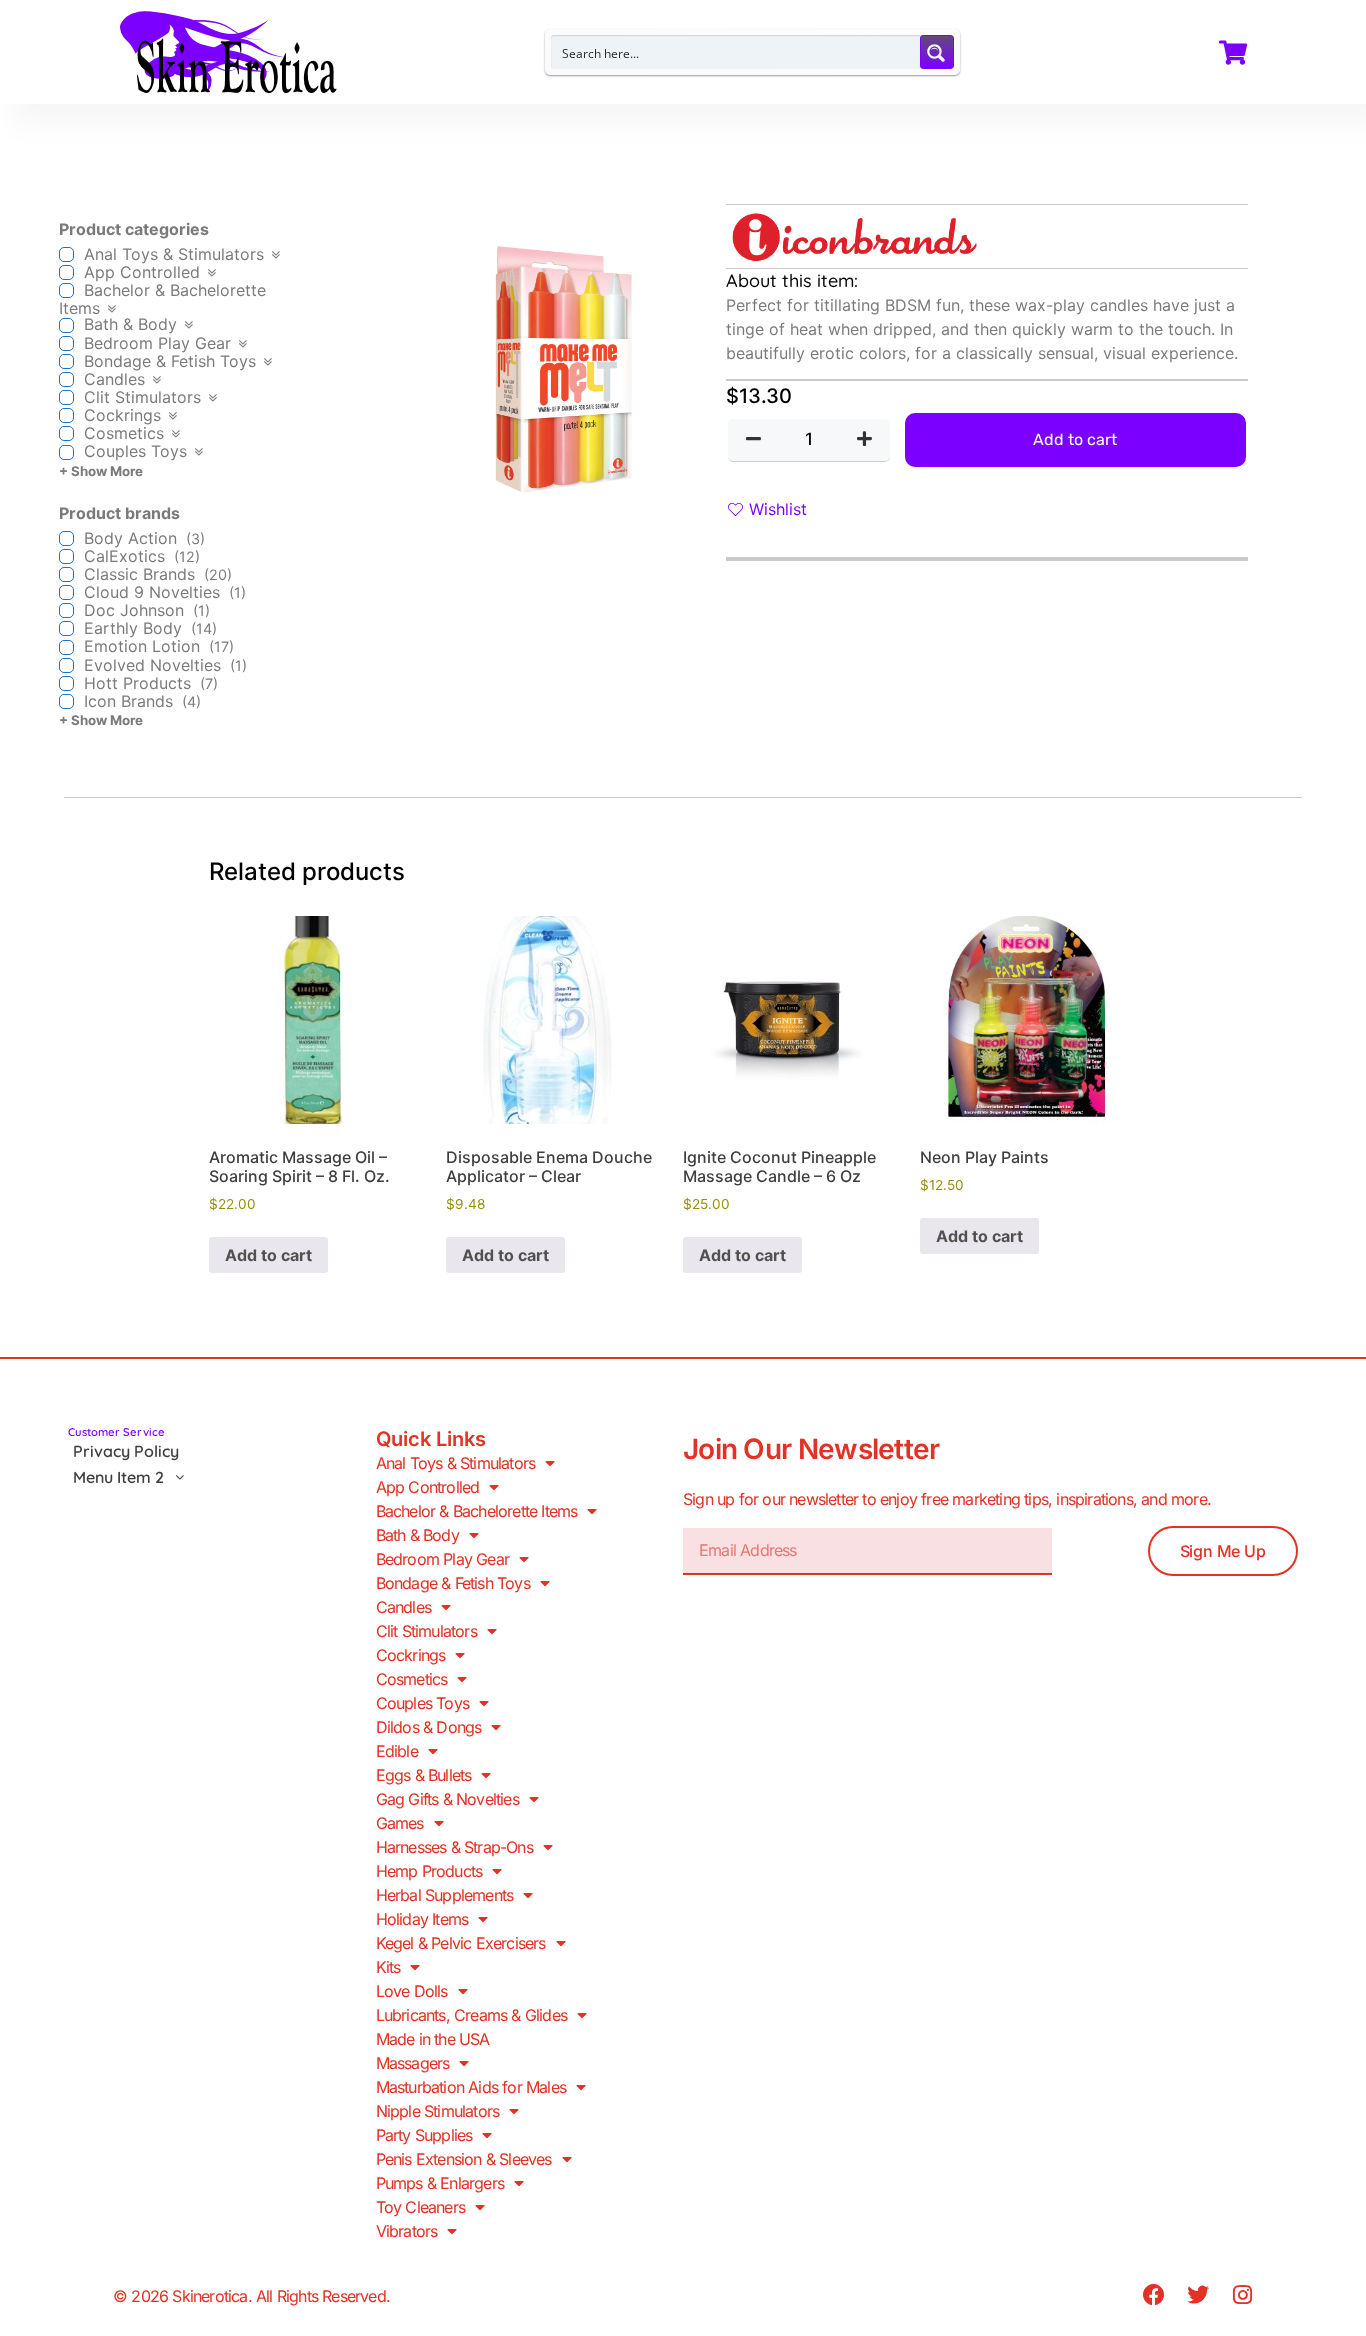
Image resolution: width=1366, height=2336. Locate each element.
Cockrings (411, 1655)
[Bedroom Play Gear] (66, 343)
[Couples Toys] (66, 452)
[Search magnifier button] (937, 52)
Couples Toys (422, 1703)
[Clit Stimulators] (66, 397)
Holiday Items (422, 1919)
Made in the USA (433, 2039)
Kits (388, 1967)
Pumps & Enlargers (440, 2183)
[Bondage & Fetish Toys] (66, 361)
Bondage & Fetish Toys (453, 1583)
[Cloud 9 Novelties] (66, 592)
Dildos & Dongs (429, 1727)
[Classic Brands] (66, 574)
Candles (403, 1607)
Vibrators (407, 2231)
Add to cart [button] (268, 1255)
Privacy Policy (126, 1451)
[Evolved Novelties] (66, 665)
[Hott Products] (66, 683)
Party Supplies (424, 2135)
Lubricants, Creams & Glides (471, 2015)
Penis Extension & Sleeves (464, 2159)
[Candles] (66, 379)
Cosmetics (412, 1679)
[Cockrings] (66, 415)
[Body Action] (66, 538)
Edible (397, 1751)
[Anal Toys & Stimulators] (66, 254)
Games (400, 1823)
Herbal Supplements (445, 1895)
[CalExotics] (66, 556)
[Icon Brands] (66, 701)
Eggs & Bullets (424, 1775)
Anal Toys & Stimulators (456, 1463)
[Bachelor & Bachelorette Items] (66, 290)
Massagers (413, 2063)
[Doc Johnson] (66, 610)
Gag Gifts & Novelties (447, 1799)
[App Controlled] (66, 272)
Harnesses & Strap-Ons (454, 1847)
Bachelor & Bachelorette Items (477, 1511)
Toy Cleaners (420, 2207)
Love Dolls (412, 1991)
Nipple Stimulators (438, 2111)
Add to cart (1075, 439)
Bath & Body (417, 1535)
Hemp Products (429, 1871)
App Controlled (428, 1487)
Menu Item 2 (118, 1477)
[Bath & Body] (66, 325)
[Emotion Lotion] (66, 647)
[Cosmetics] (66, 433)
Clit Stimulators (426, 1631)
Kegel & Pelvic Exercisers (461, 1943)
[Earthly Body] (66, 628)
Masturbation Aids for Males (471, 2087)
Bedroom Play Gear (442, 1559)
